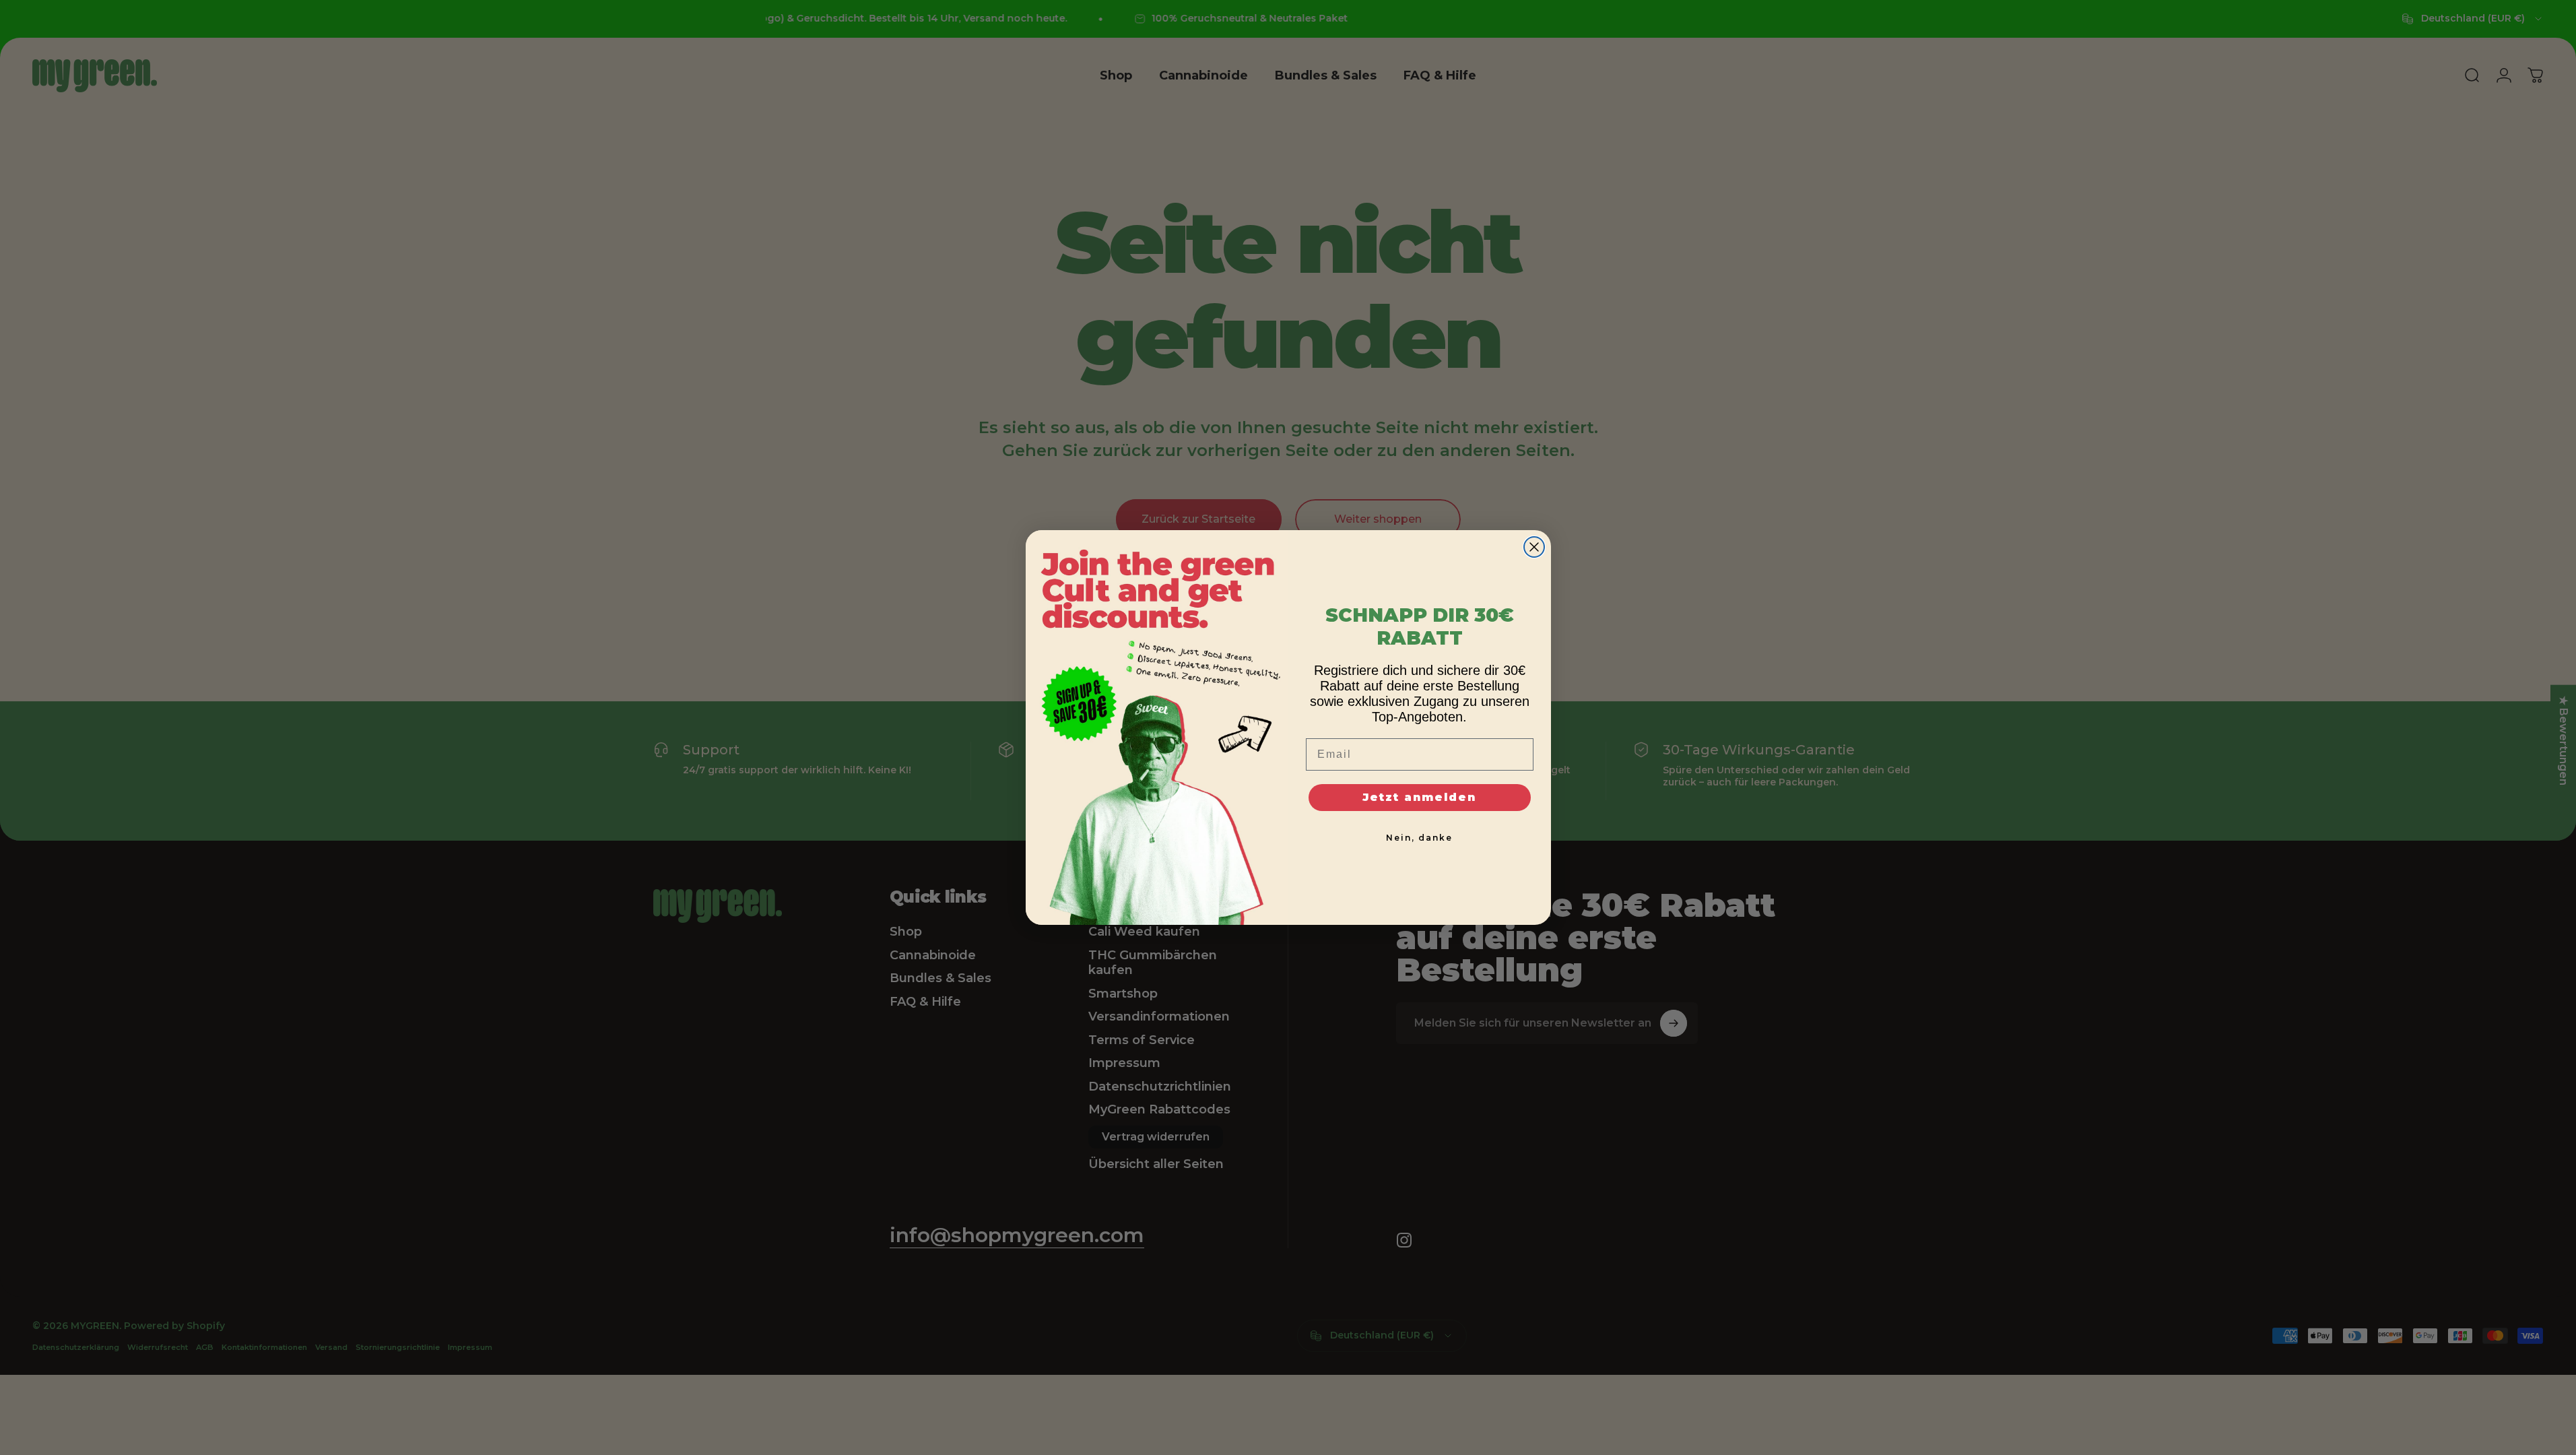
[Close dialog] (1534, 547)
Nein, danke (1419, 838)
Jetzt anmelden (1419, 797)
